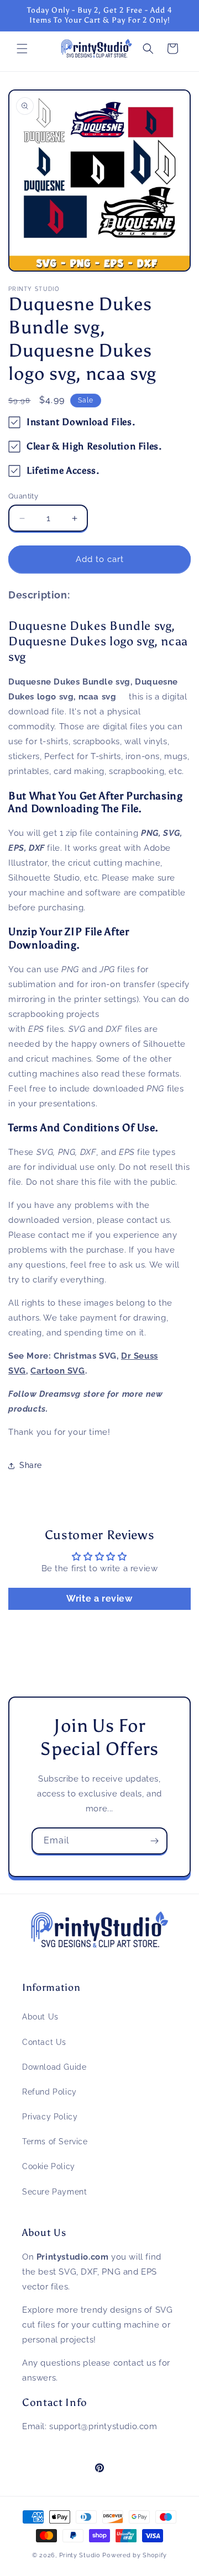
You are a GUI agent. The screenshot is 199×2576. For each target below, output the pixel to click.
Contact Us (44, 2042)
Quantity (23, 496)
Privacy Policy (50, 2117)
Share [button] (31, 1465)
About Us (40, 2017)
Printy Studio (80, 2555)
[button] (22, 49)
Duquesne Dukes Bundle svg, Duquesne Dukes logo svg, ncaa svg (98, 641)
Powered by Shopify (135, 2555)
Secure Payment (54, 2192)
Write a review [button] (99, 1599)
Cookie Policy (49, 2166)
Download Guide (54, 2067)
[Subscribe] (154, 1841)
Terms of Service (55, 2142)
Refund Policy (49, 2092)
